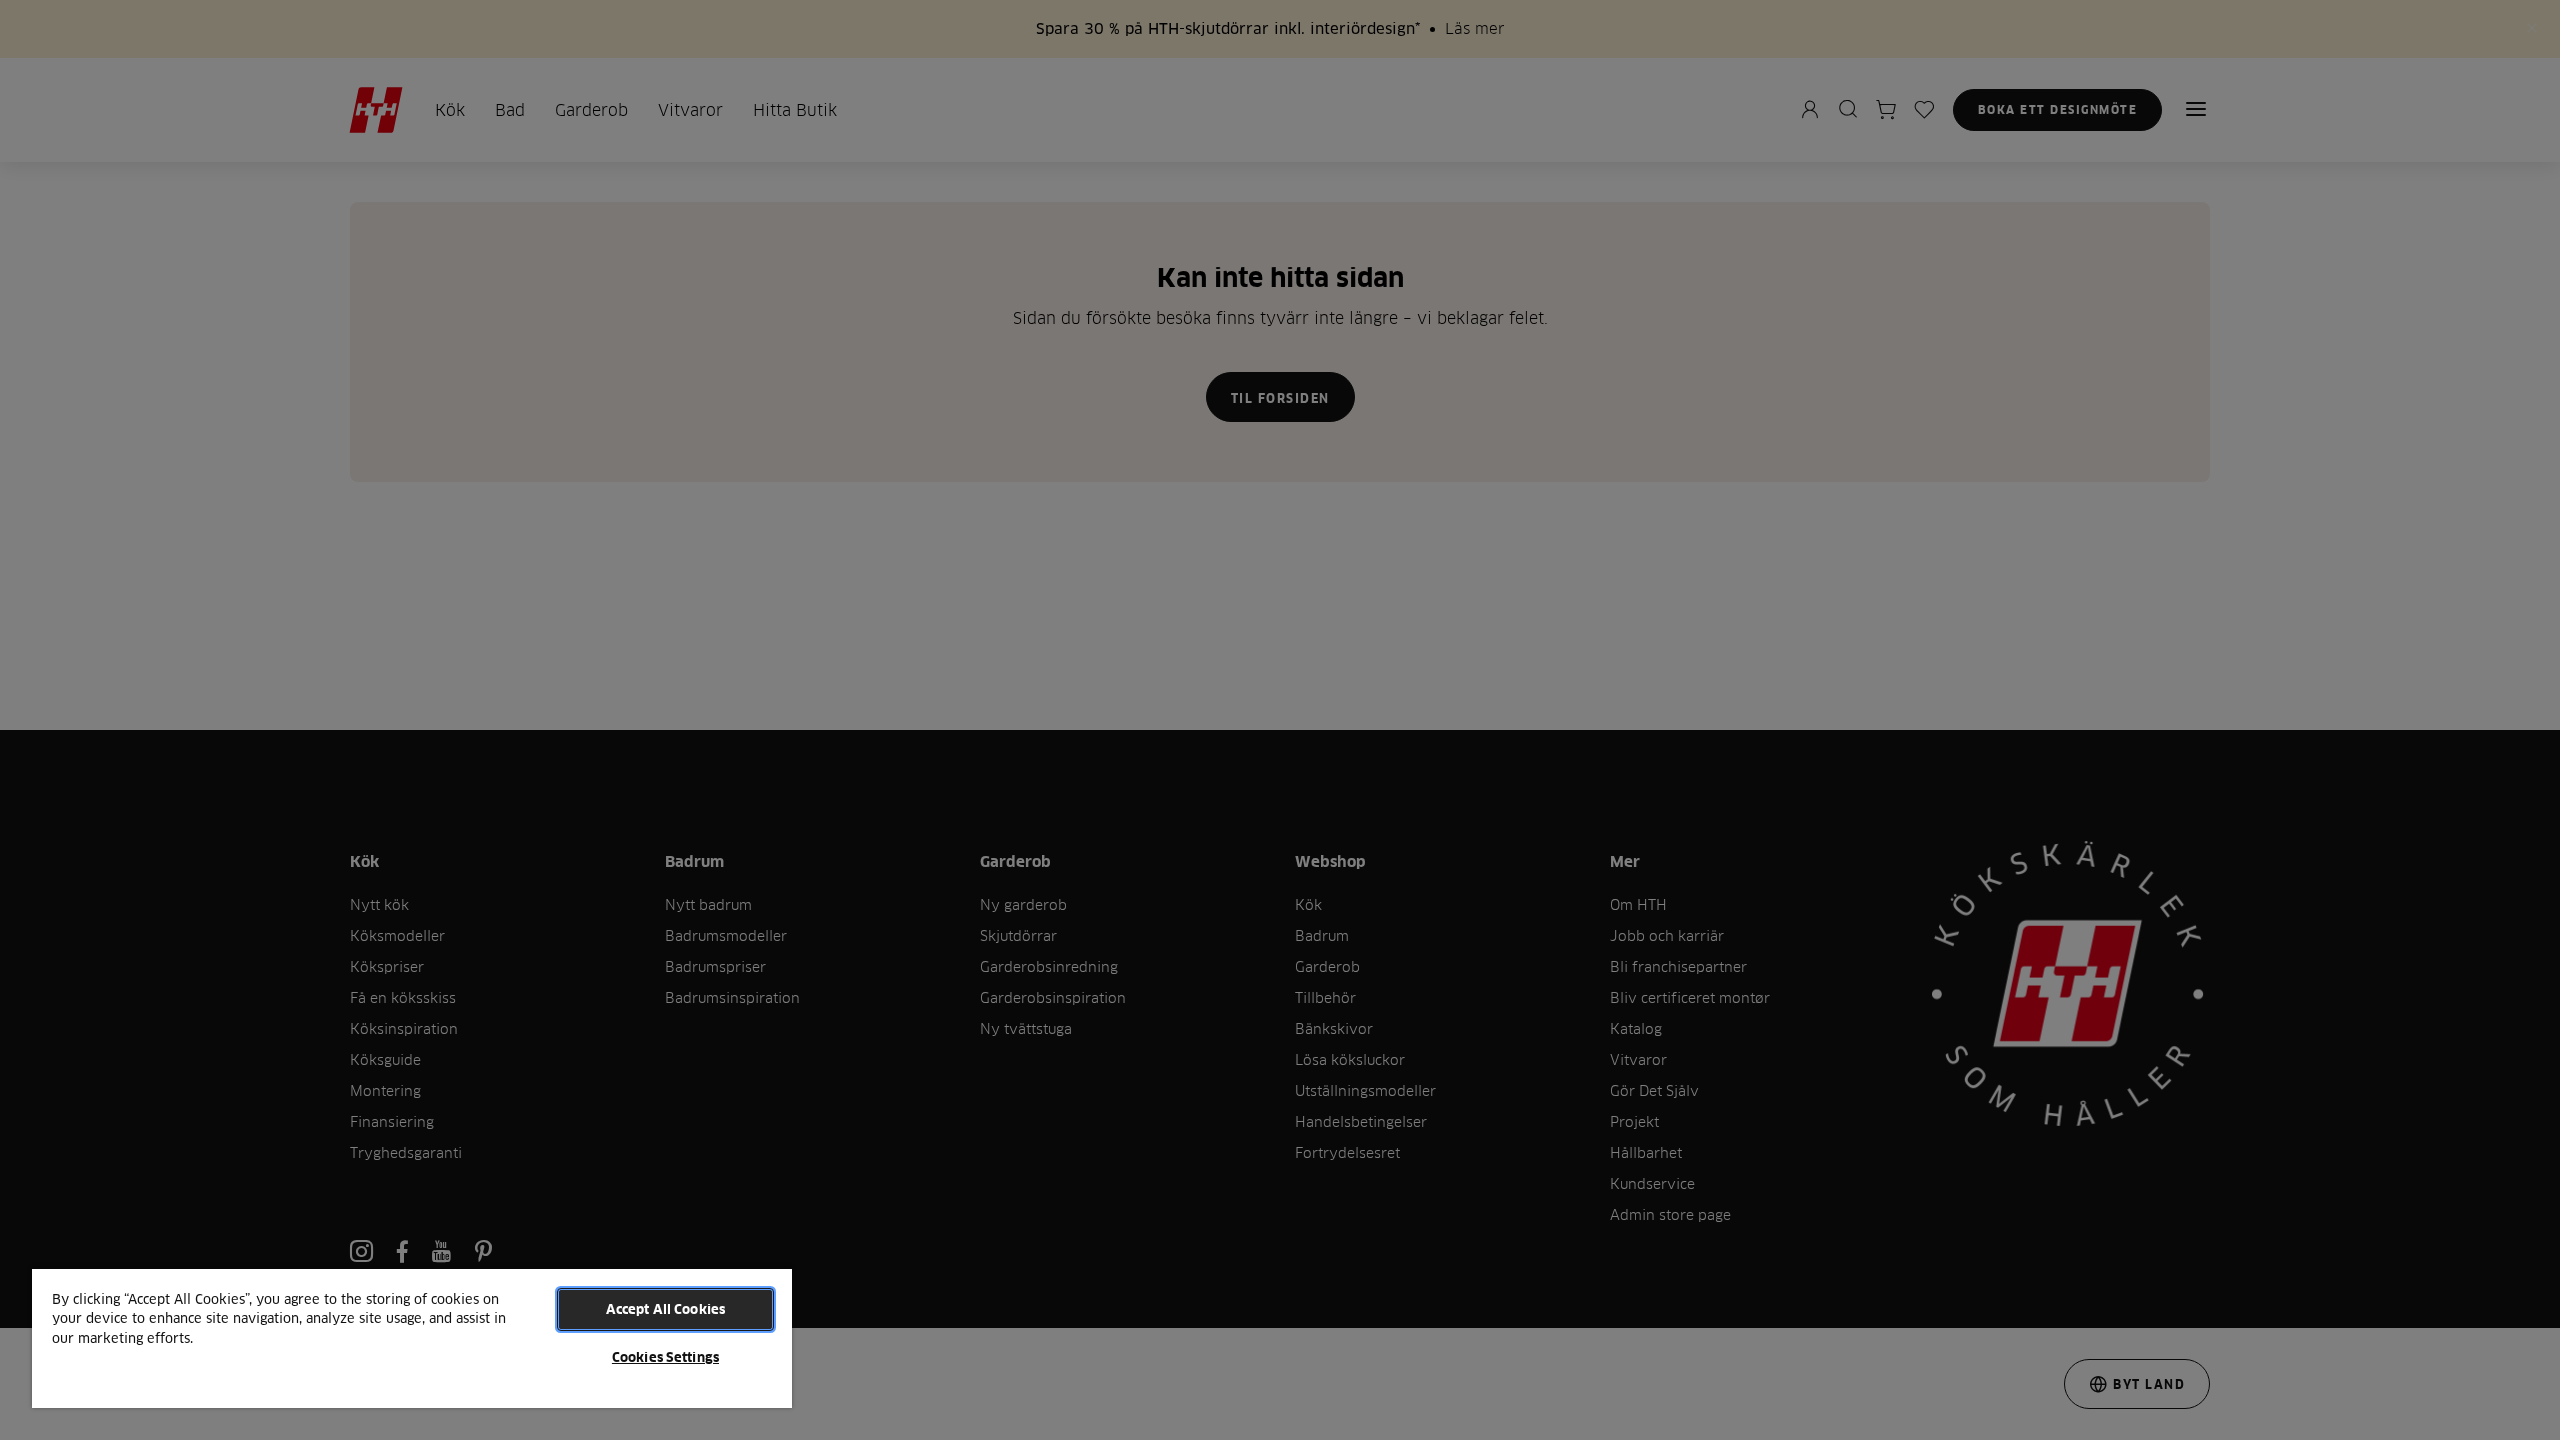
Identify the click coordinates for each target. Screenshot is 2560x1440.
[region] (412, 1337)
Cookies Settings (665, 1357)
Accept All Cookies (665, 1309)
